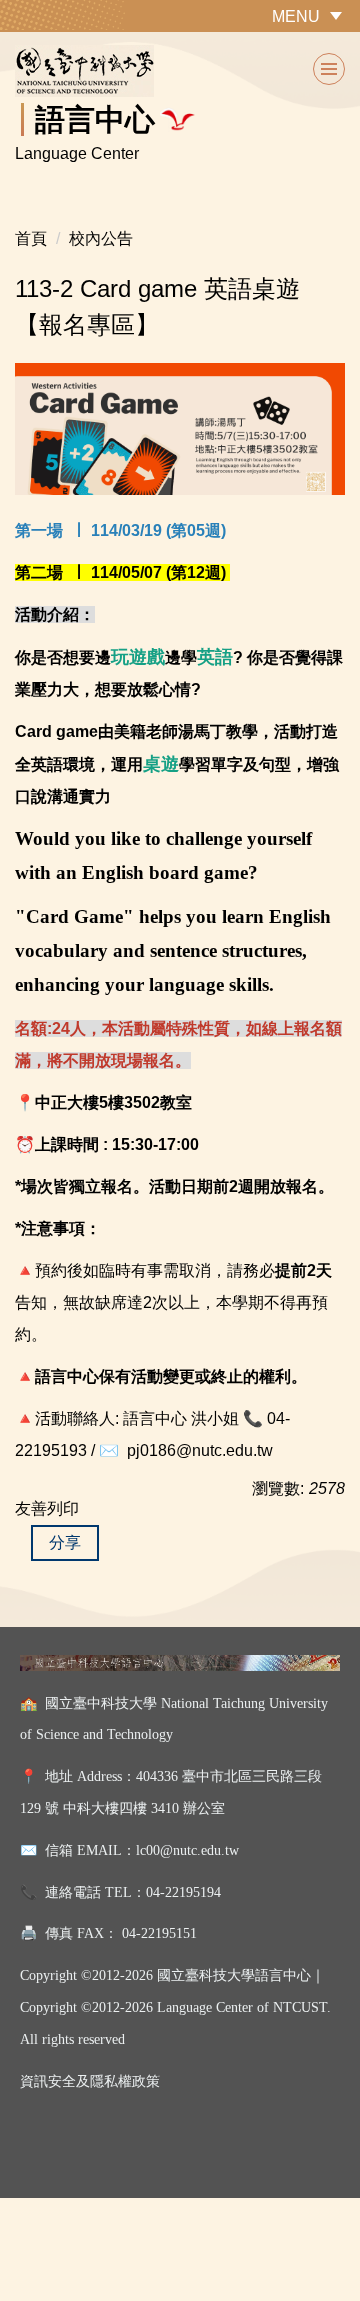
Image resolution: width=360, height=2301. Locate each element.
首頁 (31, 238)
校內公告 (101, 238)
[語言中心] (180, 71)
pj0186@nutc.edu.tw (200, 1450)
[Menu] (329, 69)
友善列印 (47, 1508)
